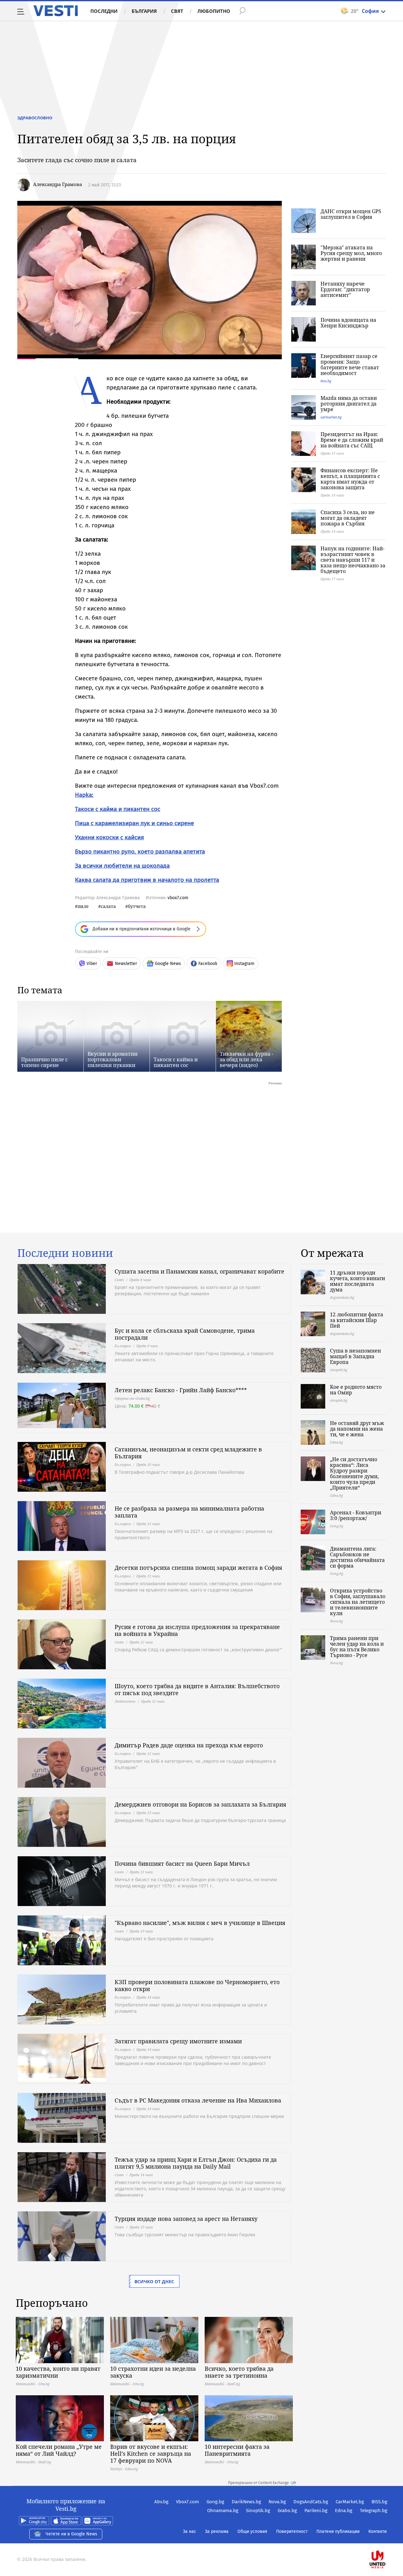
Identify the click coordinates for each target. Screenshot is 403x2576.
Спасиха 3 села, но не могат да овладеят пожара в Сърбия (348, 518)
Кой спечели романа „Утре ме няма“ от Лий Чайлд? (59, 2450)
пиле (83, 906)
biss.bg (326, 381)
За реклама (217, 2531)
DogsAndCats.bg (311, 2502)
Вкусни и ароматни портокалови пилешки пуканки (113, 1059)
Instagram (244, 964)
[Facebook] (387, 2539)
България (144, 11)
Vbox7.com (187, 2502)
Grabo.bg (287, 2511)
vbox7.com (178, 898)
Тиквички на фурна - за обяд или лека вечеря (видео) (247, 1059)
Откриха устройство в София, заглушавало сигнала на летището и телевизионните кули (358, 1602)
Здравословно (35, 118)
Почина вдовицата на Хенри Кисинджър (348, 323)
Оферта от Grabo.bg (132, 1398)
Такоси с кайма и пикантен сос (118, 809)
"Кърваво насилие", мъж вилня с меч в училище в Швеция (200, 1923)
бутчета (137, 906)
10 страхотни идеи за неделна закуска (153, 2372)
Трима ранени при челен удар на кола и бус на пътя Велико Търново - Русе (357, 1647)
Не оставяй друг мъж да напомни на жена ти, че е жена (357, 1429)
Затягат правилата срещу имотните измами (178, 2041)
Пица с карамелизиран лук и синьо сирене (134, 823)
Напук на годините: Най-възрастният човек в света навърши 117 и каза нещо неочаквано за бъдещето (353, 560)
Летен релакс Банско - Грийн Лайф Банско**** (181, 1390)
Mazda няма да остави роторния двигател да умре (349, 404)
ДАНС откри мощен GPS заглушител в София (351, 214)
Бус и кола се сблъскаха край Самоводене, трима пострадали (185, 1334)
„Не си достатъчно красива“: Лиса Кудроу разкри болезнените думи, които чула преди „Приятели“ (354, 1473)
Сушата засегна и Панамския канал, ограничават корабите (199, 1271)
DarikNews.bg (246, 2502)
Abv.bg (161, 2502)
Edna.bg (344, 2511)
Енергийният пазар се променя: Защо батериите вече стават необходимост (350, 365)
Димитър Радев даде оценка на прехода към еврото (189, 1745)
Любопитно (214, 11)
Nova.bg (277, 2502)
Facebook (208, 964)
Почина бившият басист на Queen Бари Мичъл (182, 1864)
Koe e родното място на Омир (356, 1390)
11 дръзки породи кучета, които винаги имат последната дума (358, 1281)
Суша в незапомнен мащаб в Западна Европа (355, 1356)
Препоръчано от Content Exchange (258, 2483)
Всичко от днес (154, 2281)
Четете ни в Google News (71, 2534)
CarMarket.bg (350, 2502)
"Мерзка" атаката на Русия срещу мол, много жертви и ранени (351, 253)
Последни (104, 11)
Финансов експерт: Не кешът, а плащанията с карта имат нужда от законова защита (350, 479)
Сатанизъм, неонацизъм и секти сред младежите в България (188, 1453)
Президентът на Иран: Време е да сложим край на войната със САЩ (352, 440)
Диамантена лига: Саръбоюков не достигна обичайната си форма (357, 1557)
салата (108, 906)
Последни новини (65, 1253)
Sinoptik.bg (258, 2511)
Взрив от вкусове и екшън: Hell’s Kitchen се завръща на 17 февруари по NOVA (151, 2454)
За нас (190, 2531)
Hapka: (84, 795)
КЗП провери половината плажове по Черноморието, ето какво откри (197, 1985)
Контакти (377, 2531)
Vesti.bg (56, 11)
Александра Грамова (57, 184)
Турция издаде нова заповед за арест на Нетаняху (186, 2219)
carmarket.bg (331, 417)
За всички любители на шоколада (122, 866)
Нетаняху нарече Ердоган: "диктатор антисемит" (345, 289)
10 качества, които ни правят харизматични (58, 2372)
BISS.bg (379, 2502)
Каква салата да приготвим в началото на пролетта (147, 880)
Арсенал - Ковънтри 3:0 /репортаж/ (356, 1515)
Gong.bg (215, 2502)
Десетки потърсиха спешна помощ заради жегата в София (198, 1568)
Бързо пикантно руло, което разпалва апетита (140, 851)
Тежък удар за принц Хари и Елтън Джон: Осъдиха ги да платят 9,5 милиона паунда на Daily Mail (196, 2163)
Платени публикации (338, 2531)
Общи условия (252, 2531)
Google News (168, 964)
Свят (177, 11)
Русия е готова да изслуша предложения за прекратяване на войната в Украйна (197, 1630)
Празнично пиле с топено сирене (44, 1062)
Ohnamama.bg (223, 2511)
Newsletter (126, 964)
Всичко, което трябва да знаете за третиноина (239, 2372)
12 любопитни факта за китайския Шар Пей (357, 1320)
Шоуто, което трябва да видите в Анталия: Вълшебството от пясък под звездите (197, 1689)
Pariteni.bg (316, 2511)
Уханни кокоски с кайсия (109, 837)
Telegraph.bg (374, 2511)
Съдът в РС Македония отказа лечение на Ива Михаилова (198, 2100)
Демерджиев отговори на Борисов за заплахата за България (200, 1804)
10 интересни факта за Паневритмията (237, 2450)
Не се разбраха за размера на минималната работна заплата (189, 1512)
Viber (92, 964)
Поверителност (292, 2531)
